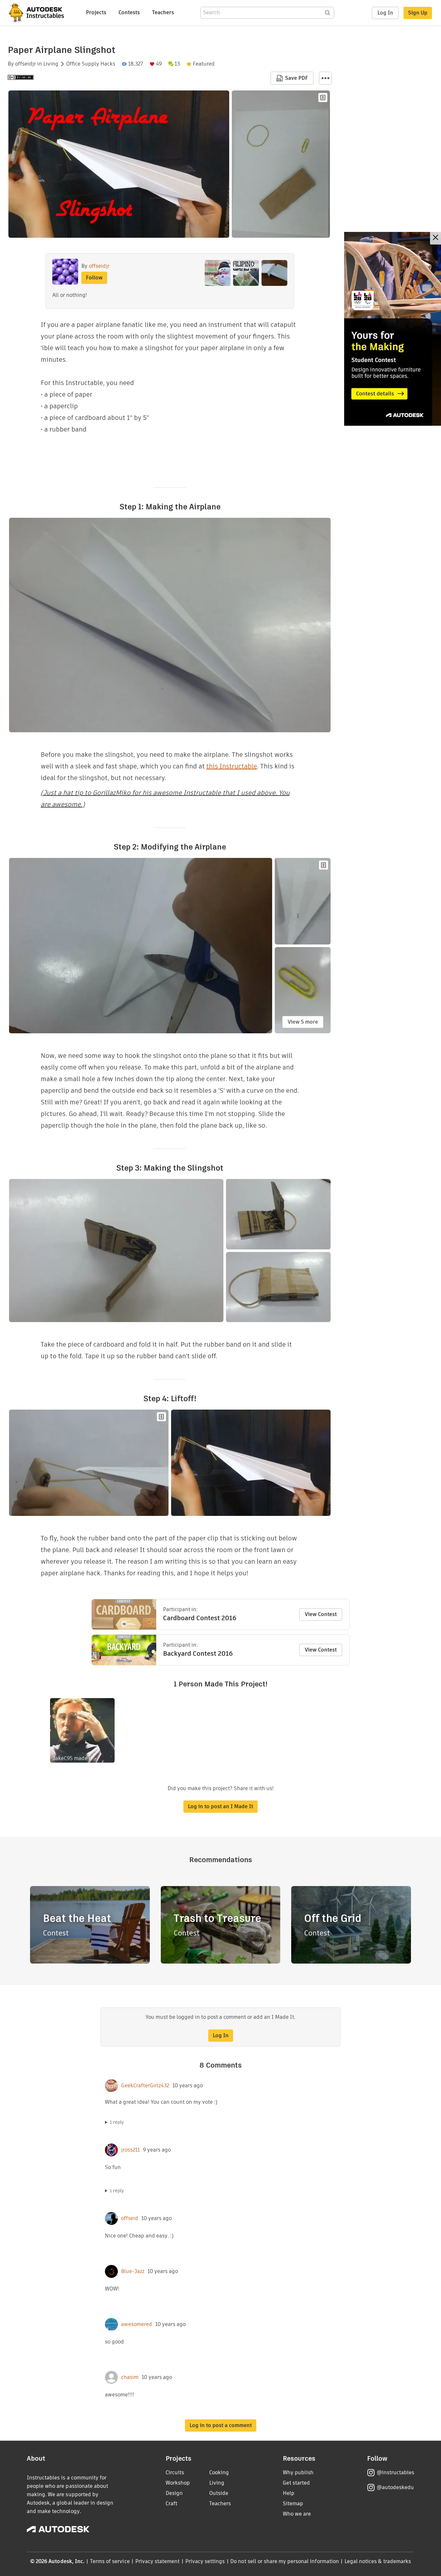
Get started (296, 2483)
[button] (325, 78)
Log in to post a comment (221, 2425)
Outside (219, 2493)
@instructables (395, 2472)
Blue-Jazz (133, 2271)
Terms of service (110, 2561)
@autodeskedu (395, 2487)
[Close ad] (436, 238)
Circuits (175, 2472)
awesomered (137, 2324)
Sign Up (418, 13)
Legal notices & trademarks (378, 2561)
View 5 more (303, 1022)
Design (174, 2493)
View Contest (321, 1614)
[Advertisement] (393, 329)
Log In (385, 13)
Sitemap (293, 2503)
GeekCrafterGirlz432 (145, 2086)
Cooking (219, 2472)
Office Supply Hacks (91, 64)
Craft (171, 2503)
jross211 (130, 2150)
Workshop (178, 2483)
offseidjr (26, 64)
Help (289, 2493)
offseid (130, 2218)
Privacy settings (205, 2561)
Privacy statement (158, 2561)
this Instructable (232, 766)
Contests (129, 12)
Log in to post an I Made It (221, 1806)
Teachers (163, 12)
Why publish (298, 2472)
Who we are (297, 2514)
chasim (130, 2377)
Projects (96, 12)
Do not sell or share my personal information (284, 2561)
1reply (117, 2122)
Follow (94, 278)
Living (51, 64)
